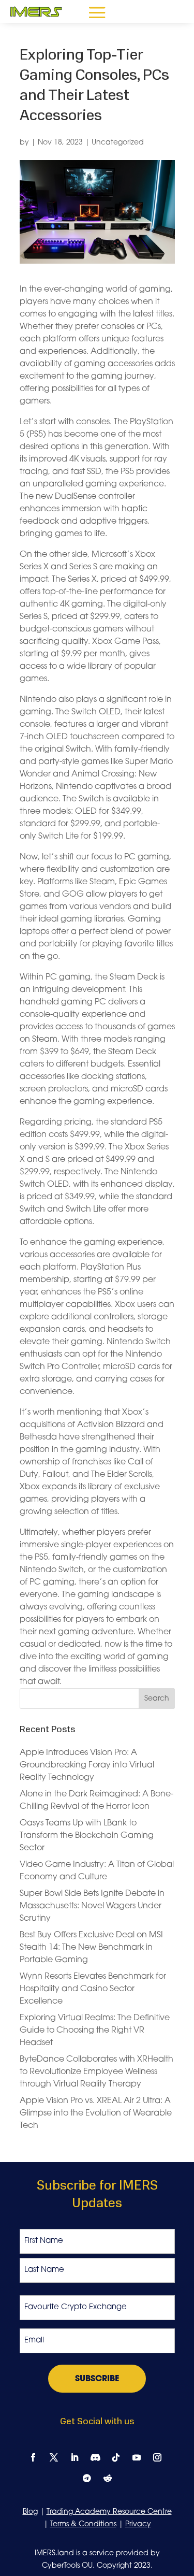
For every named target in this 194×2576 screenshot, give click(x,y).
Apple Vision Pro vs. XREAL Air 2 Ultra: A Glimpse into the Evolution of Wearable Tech (96, 2113)
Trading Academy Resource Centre (109, 2512)
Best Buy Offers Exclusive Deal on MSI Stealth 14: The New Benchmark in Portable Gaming (91, 1948)
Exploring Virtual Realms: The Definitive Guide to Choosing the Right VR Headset (95, 2031)
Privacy (138, 2524)
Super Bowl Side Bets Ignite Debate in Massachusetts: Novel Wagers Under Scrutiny (92, 1906)
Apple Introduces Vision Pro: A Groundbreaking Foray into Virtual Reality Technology (87, 1765)
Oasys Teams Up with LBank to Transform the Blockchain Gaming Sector (87, 1836)
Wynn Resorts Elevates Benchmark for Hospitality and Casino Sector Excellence (93, 1989)
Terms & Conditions (83, 2524)
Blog (30, 2512)
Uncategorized (118, 143)
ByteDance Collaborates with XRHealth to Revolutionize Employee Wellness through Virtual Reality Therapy (96, 2072)
